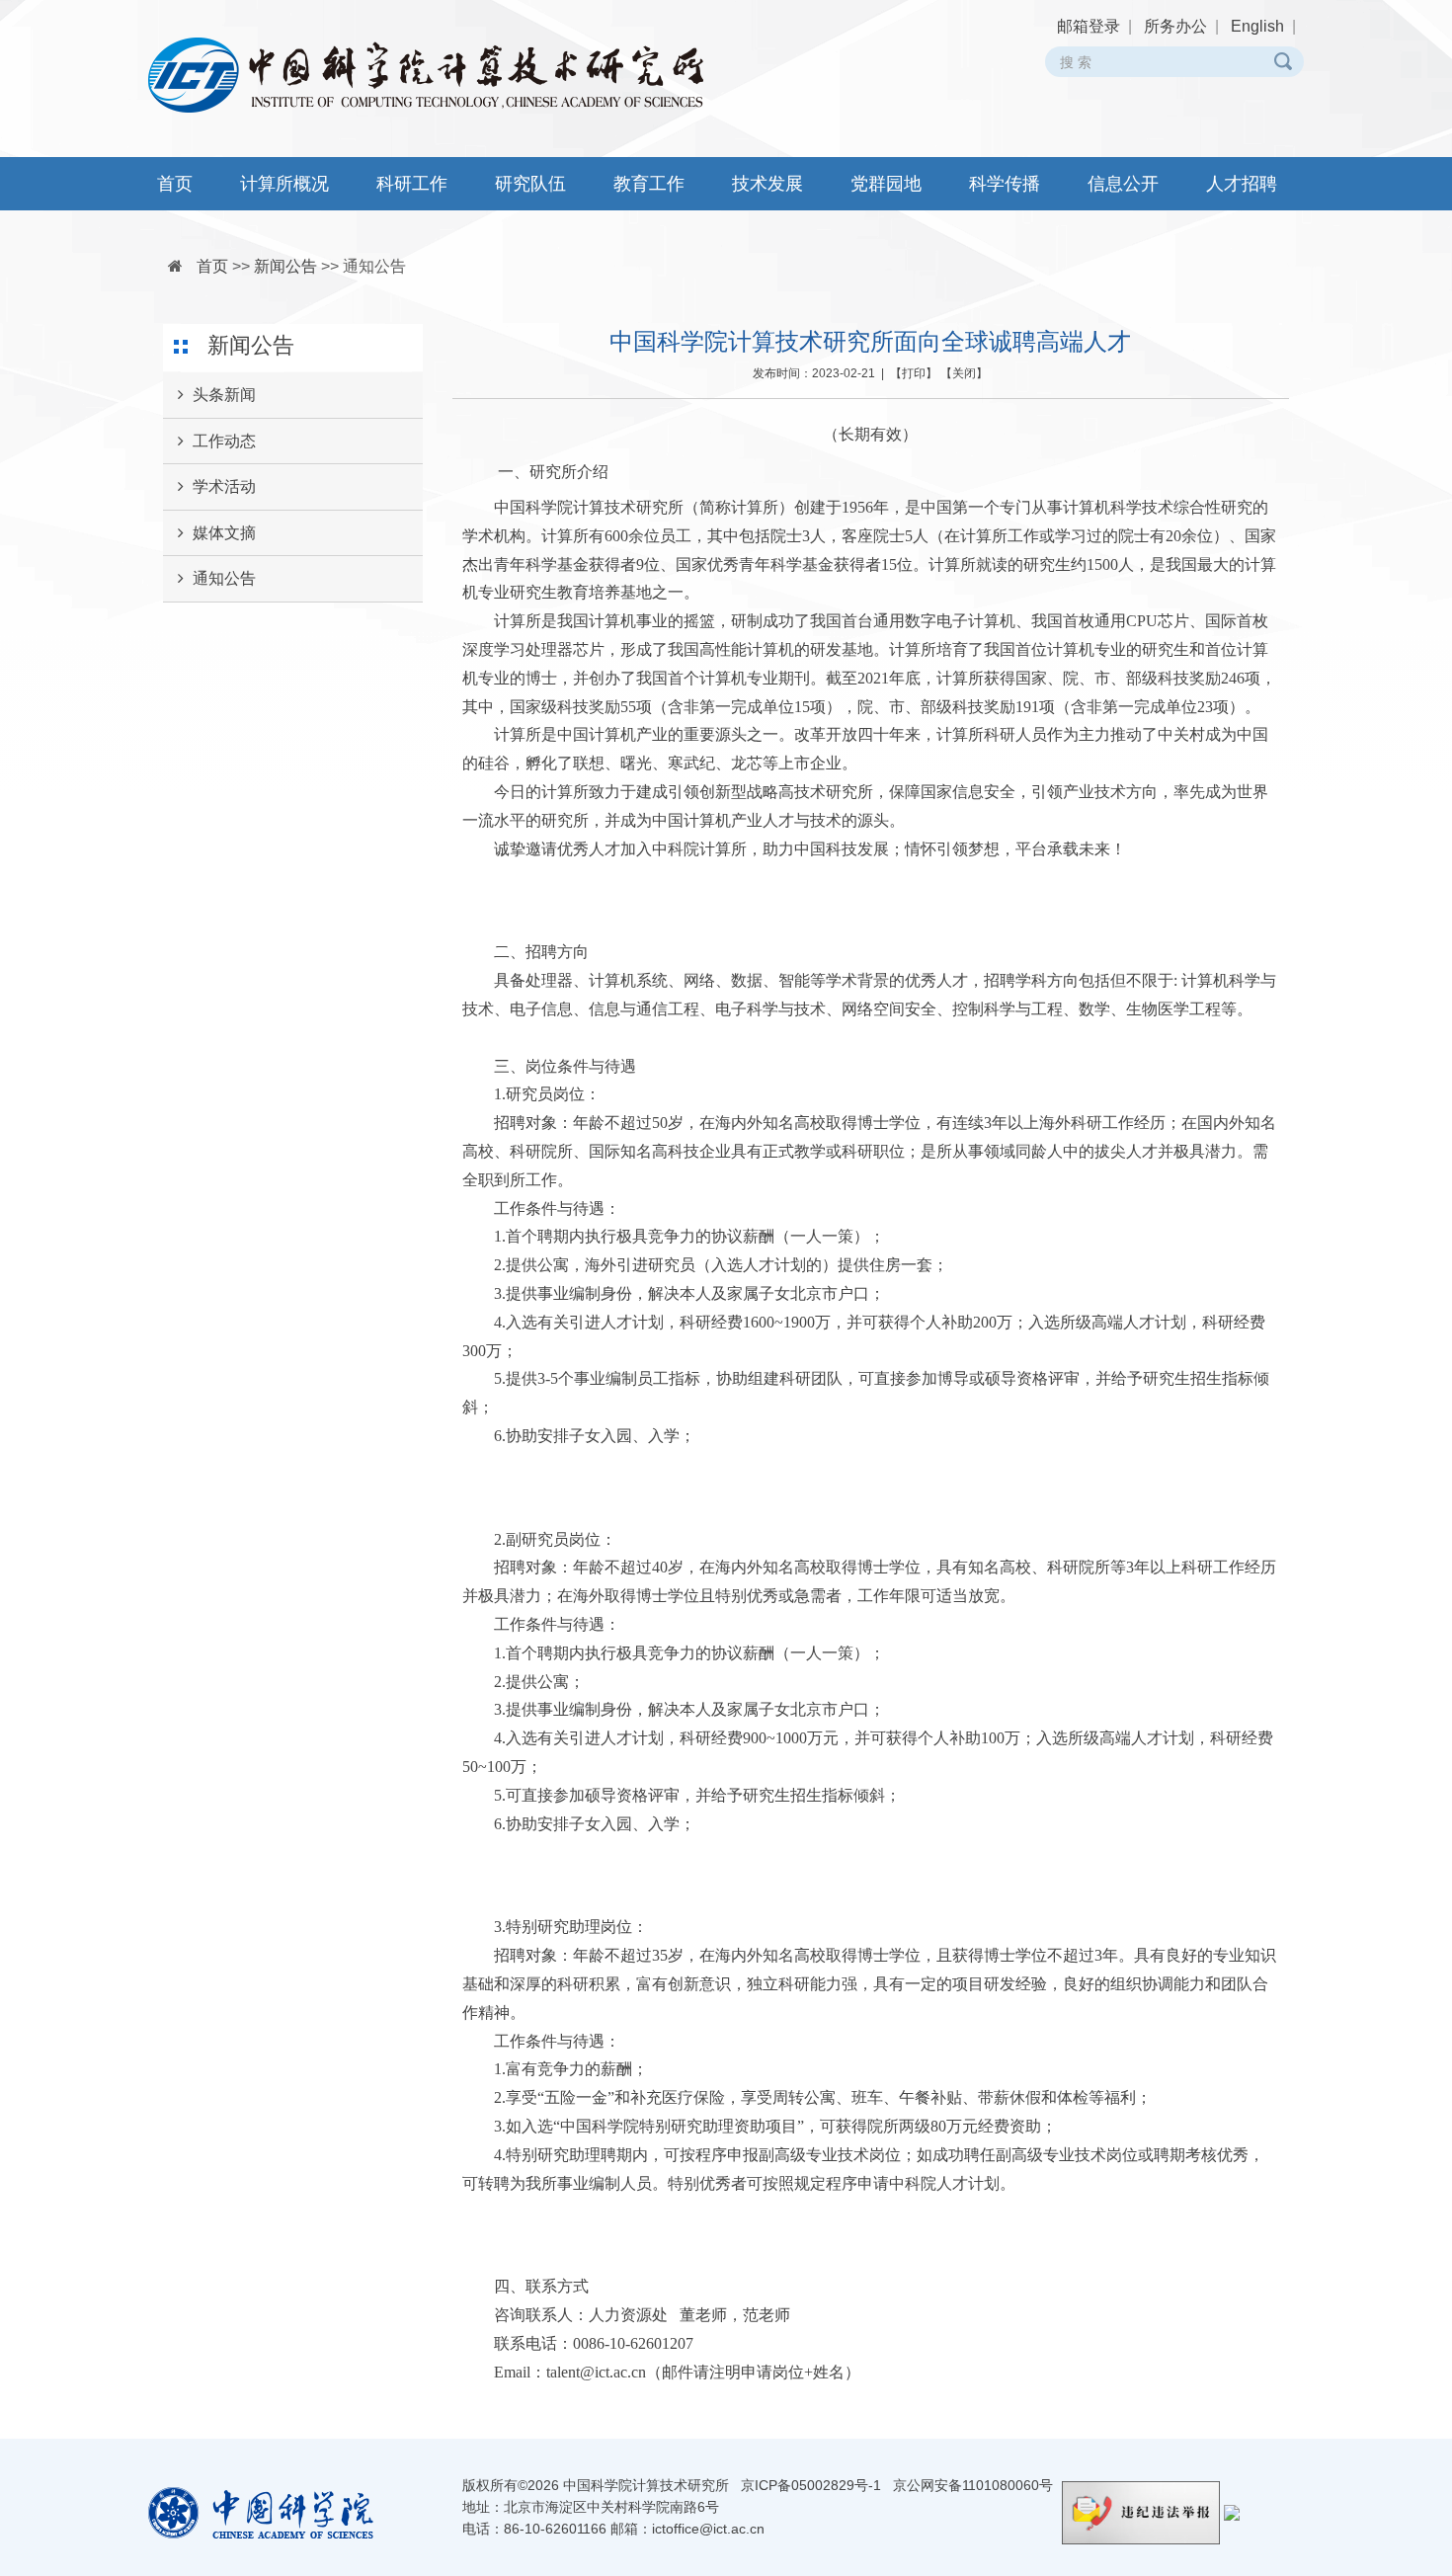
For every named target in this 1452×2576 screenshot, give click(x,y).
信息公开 (1123, 184)
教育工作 (649, 184)
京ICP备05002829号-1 (811, 2485)
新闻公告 (285, 266)
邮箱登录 (1089, 26)
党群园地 (886, 184)
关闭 (964, 373)
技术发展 (767, 184)
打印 (914, 373)
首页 (175, 184)
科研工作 (412, 184)
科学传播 (1005, 184)
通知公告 (374, 266)
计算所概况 (284, 184)
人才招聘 (1242, 184)
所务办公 (1175, 26)
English (1257, 26)
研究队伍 (530, 184)
